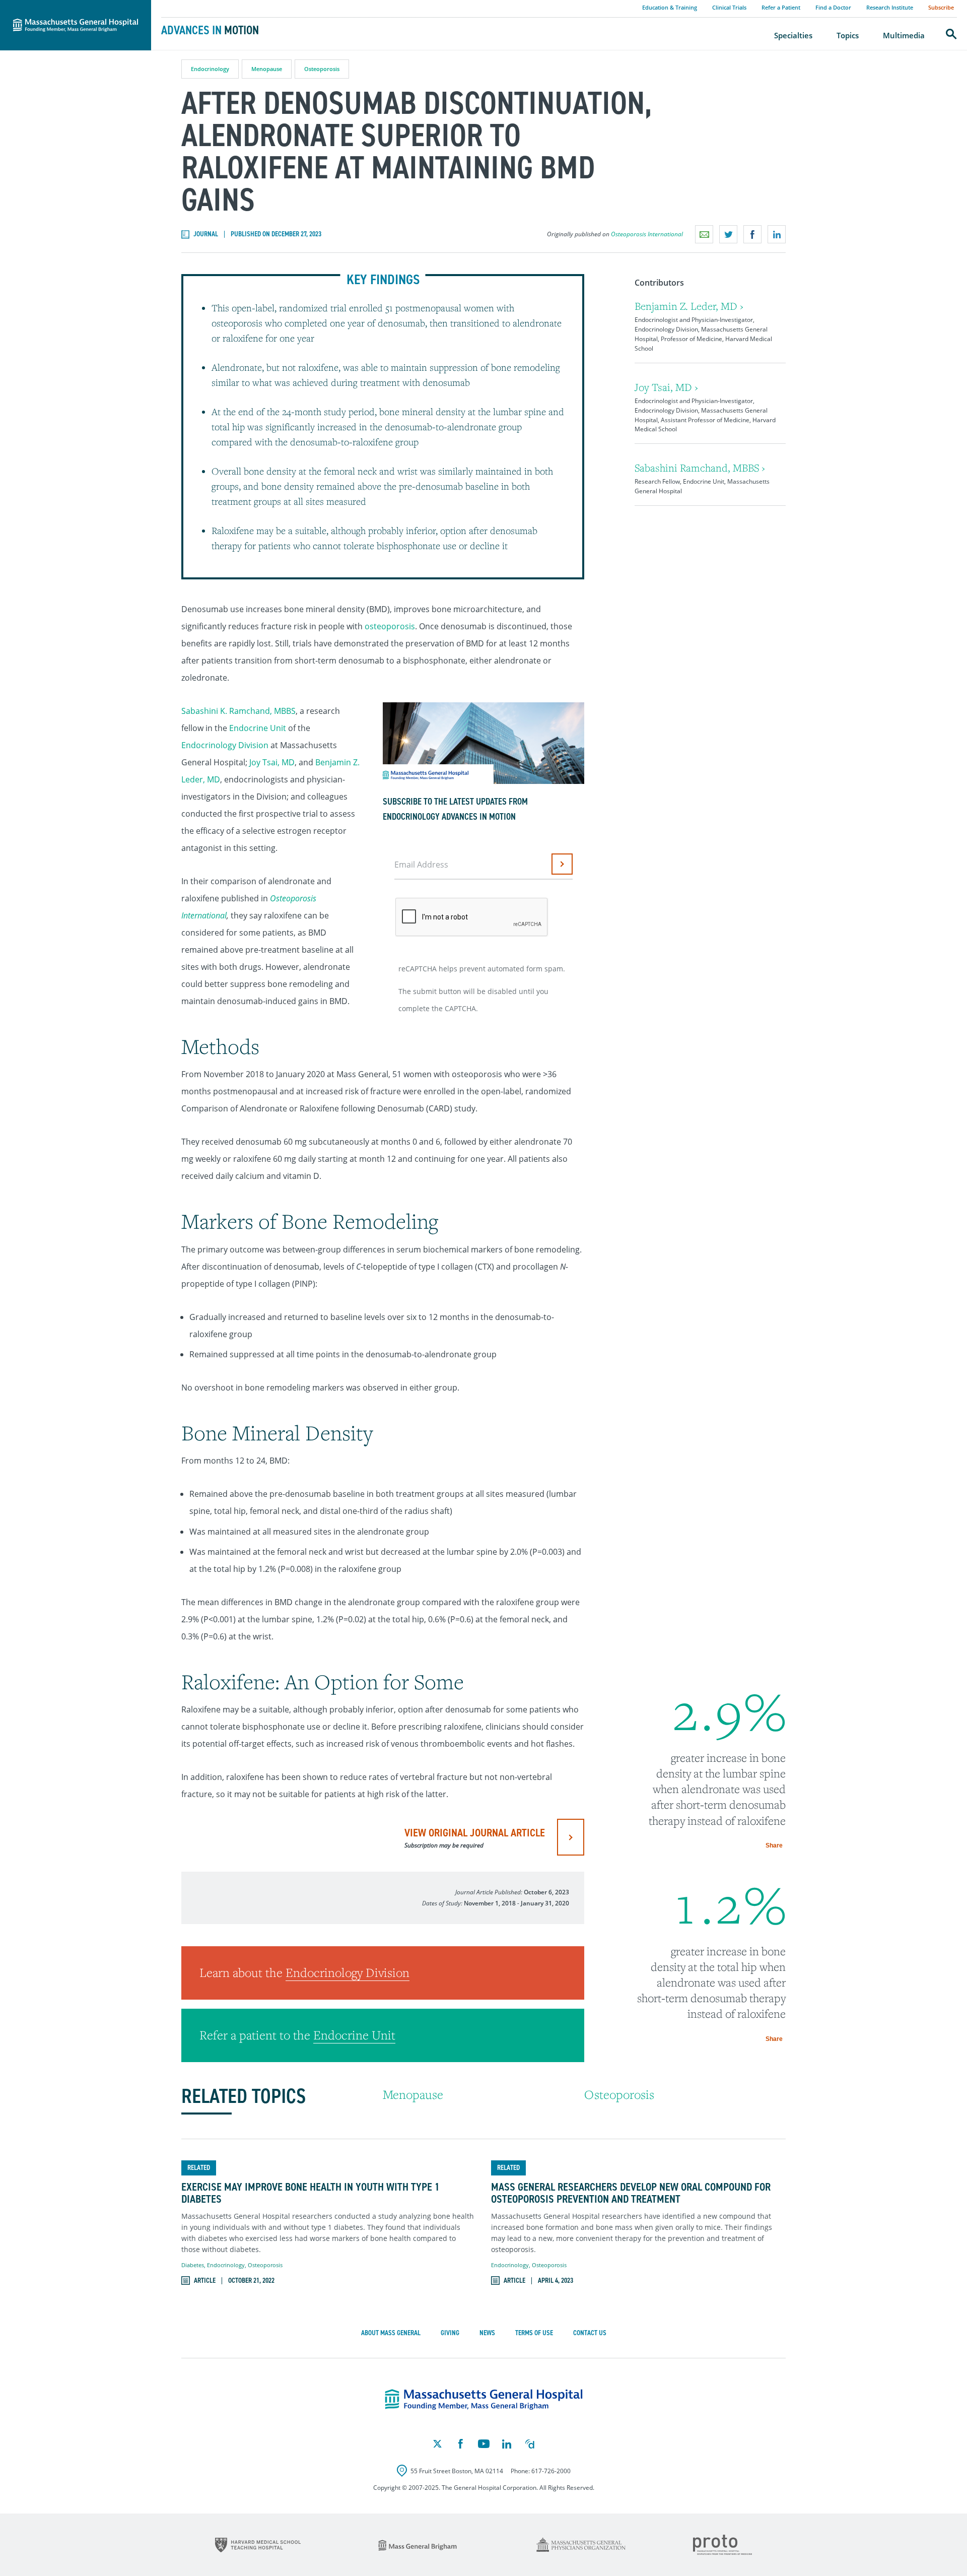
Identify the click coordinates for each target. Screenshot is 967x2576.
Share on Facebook (752, 234)
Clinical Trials (729, 7)
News (487, 2333)
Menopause (267, 69)
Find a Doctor (833, 7)
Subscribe (941, 7)
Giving (450, 2333)
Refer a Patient (781, 7)
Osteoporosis (322, 69)
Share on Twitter (728, 234)
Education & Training (670, 7)
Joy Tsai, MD (272, 762)
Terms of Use (534, 2333)
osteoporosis (390, 626)
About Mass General (391, 2333)
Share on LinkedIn (777, 234)
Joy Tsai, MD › (666, 387)
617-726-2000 (551, 2471)
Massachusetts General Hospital (61, 6)
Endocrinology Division (225, 745)
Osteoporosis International (647, 234)
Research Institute (890, 7)
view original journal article (475, 1837)
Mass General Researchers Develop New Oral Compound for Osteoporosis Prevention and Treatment (631, 2193)
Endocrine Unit (258, 728)
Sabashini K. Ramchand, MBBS (238, 711)
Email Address (421, 865)
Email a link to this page (704, 234)
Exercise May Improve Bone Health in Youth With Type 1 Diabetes (310, 2193)
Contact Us (590, 2333)
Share (774, 1845)
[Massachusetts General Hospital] (484, 2400)
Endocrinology (210, 69)
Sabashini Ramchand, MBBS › (700, 468)
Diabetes (193, 2265)
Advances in (210, 30)
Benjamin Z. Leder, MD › (689, 306)
